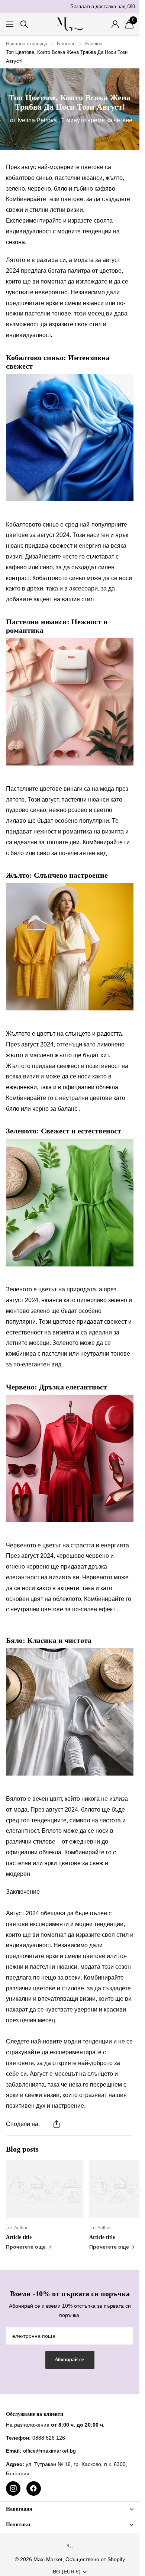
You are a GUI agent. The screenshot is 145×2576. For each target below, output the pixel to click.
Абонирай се (70, 2360)
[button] (57, 2124)
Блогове (66, 44)
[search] (24, 24)
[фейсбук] (34, 2488)
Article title (19, 2237)
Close (70, 2509)
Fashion (94, 44)
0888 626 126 (49, 2438)
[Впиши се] (115, 24)
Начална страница (27, 44)
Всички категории (10, 24)
